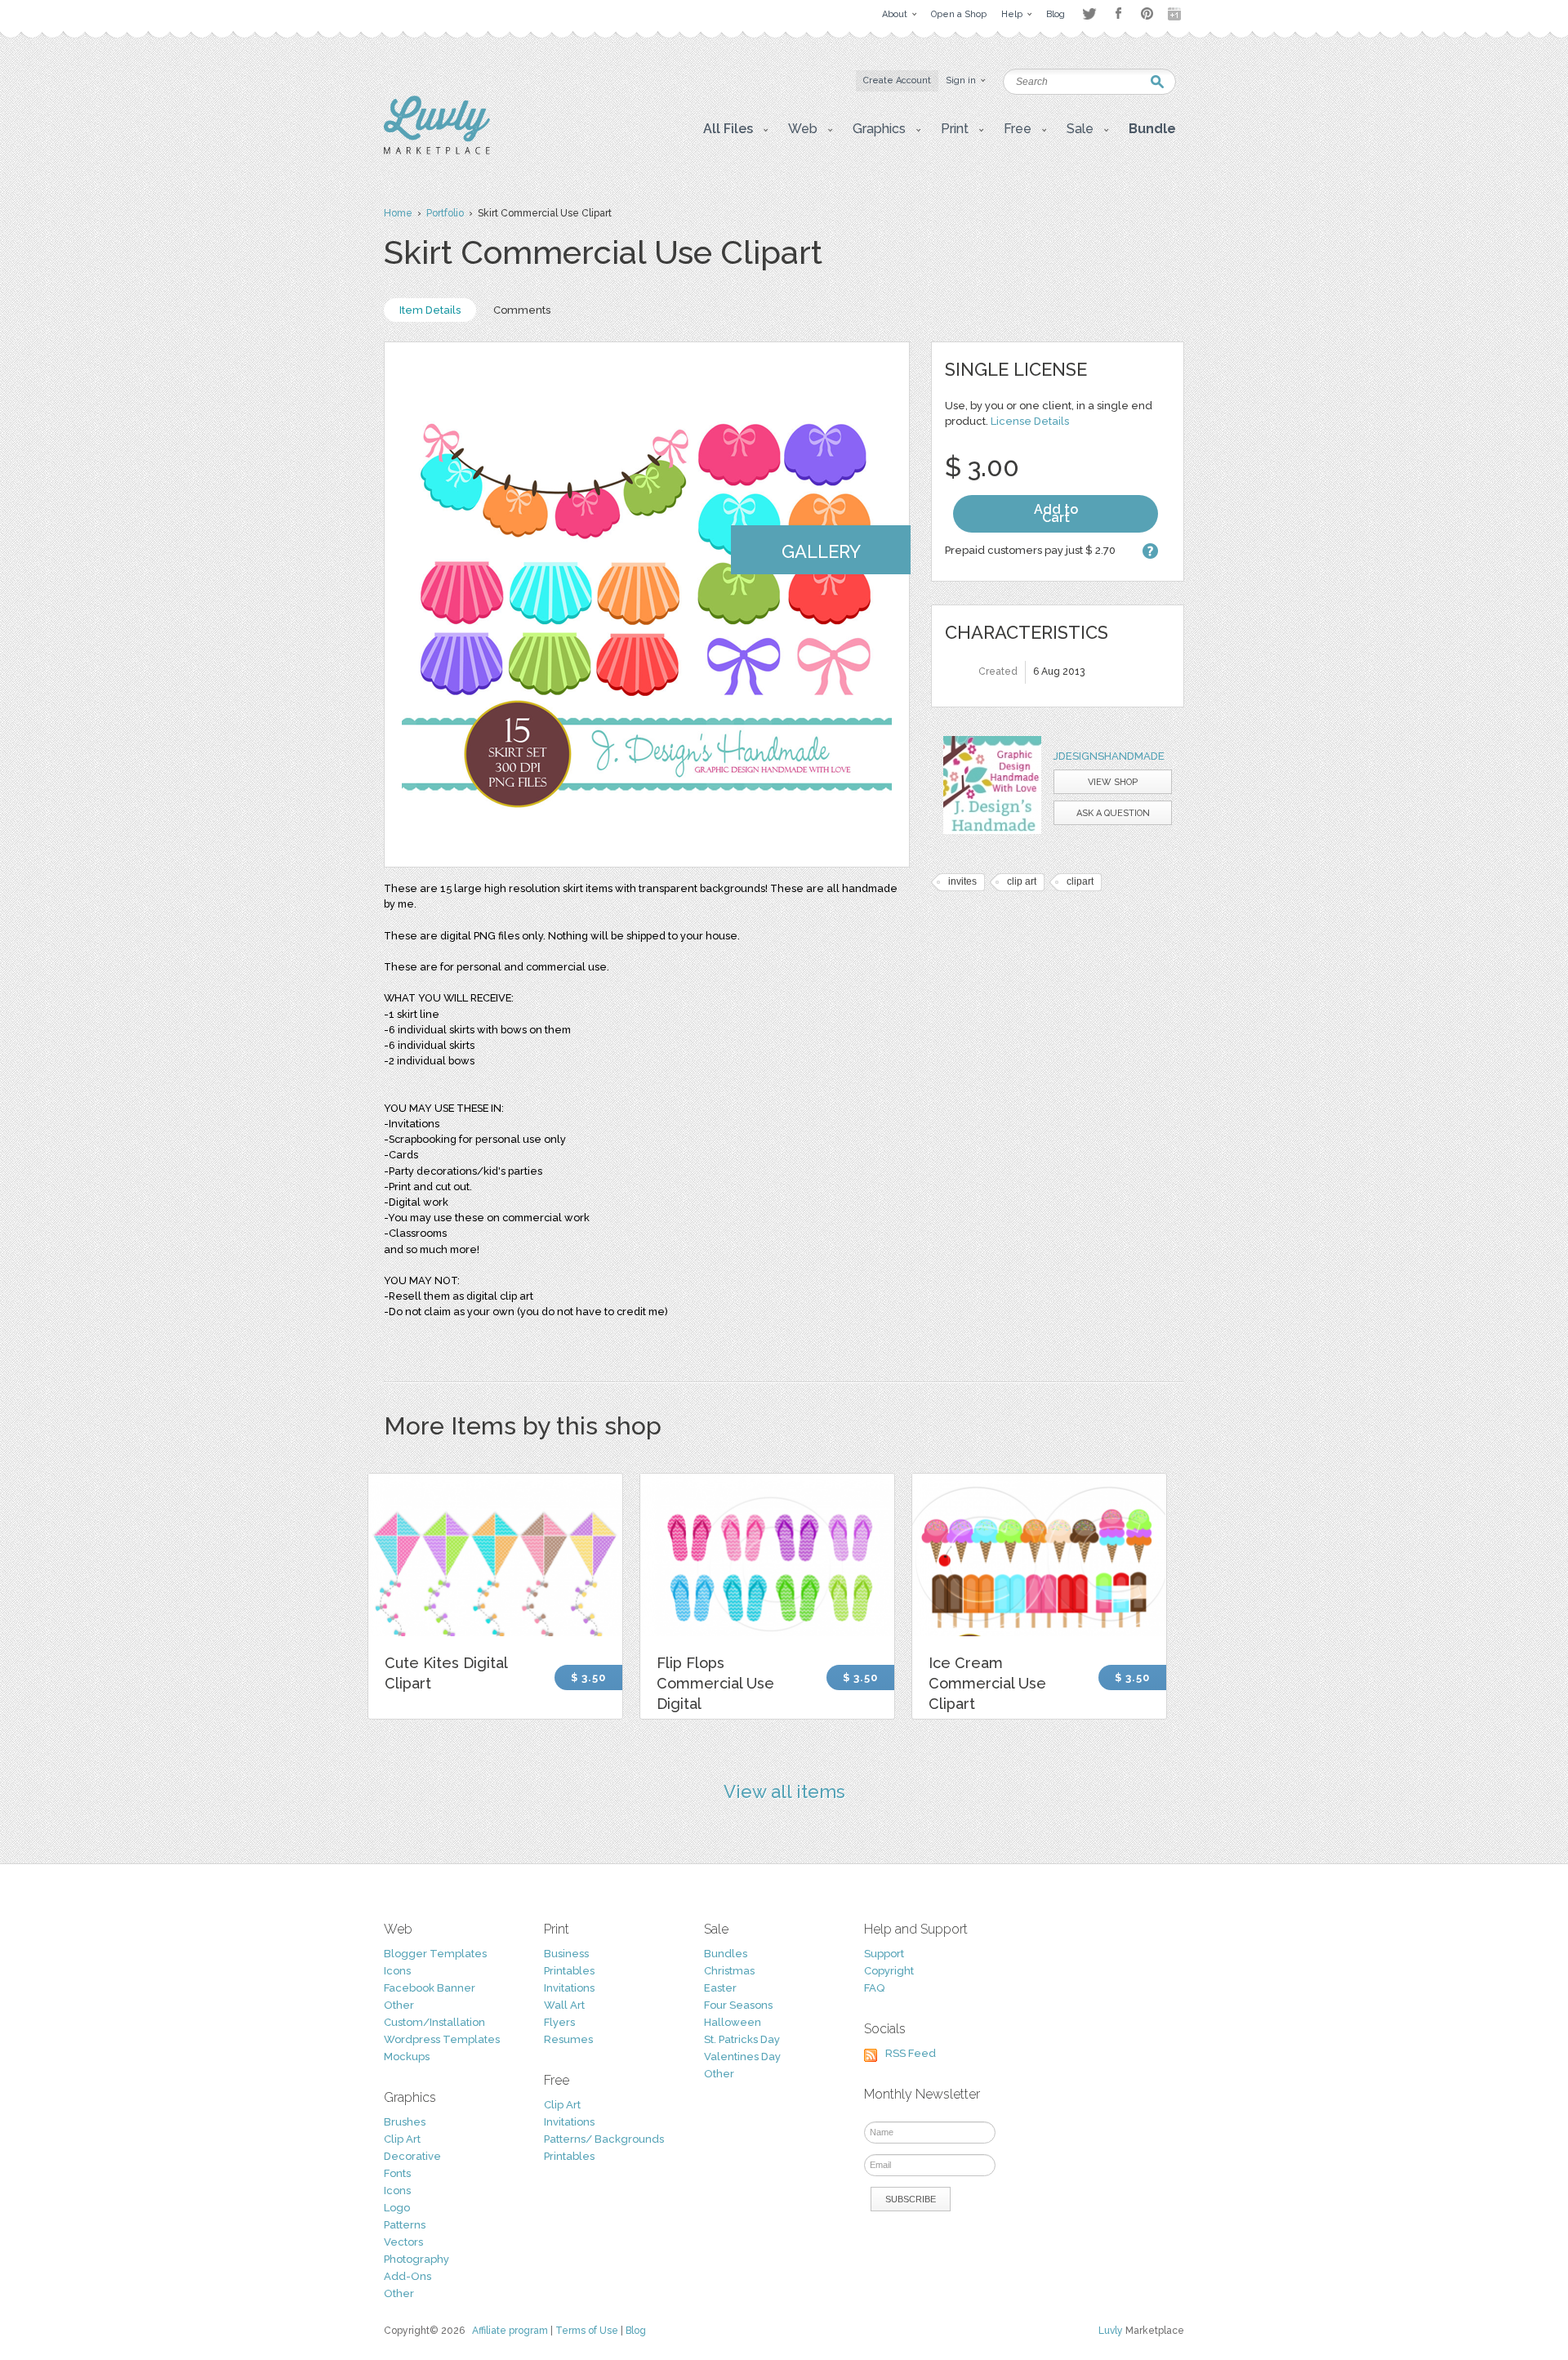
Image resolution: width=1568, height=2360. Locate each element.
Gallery (821, 551)
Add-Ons (408, 2276)
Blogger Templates (435, 1954)
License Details (1030, 421)
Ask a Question (1113, 813)
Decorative (412, 2156)
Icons (397, 1971)
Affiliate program (510, 2331)
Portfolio (445, 213)
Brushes (405, 2122)
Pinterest (1147, 13)
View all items (784, 1791)
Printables (569, 1971)
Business (566, 1954)
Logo (397, 2208)
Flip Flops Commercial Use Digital (715, 1683)
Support (884, 1954)
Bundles (726, 1954)
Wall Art (564, 2005)
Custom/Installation (434, 2022)
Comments (522, 310)
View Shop (1113, 782)
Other (399, 2005)
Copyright (889, 1971)
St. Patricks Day (742, 2039)
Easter (720, 1988)
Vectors (403, 2242)
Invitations (569, 1988)
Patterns (405, 2225)
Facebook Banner (430, 1988)
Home (398, 213)
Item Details (430, 310)
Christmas (729, 1971)
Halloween (733, 2022)
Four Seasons (738, 2005)
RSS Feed (911, 2053)
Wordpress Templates (442, 2039)
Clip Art (402, 2139)
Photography (416, 2259)
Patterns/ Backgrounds (604, 2139)
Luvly (1111, 2331)
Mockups (407, 2057)
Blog (636, 2331)
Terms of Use (587, 2331)
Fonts (397, 2173)
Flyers (559, 2022)
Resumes (568, 2039)
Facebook (1118, 14)
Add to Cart (1056, 513)
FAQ (874, 1988)
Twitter (1089, 13)
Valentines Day (742, 2057)
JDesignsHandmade (1109, 756)
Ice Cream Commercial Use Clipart (987, 1683)
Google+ (1176, 14)
